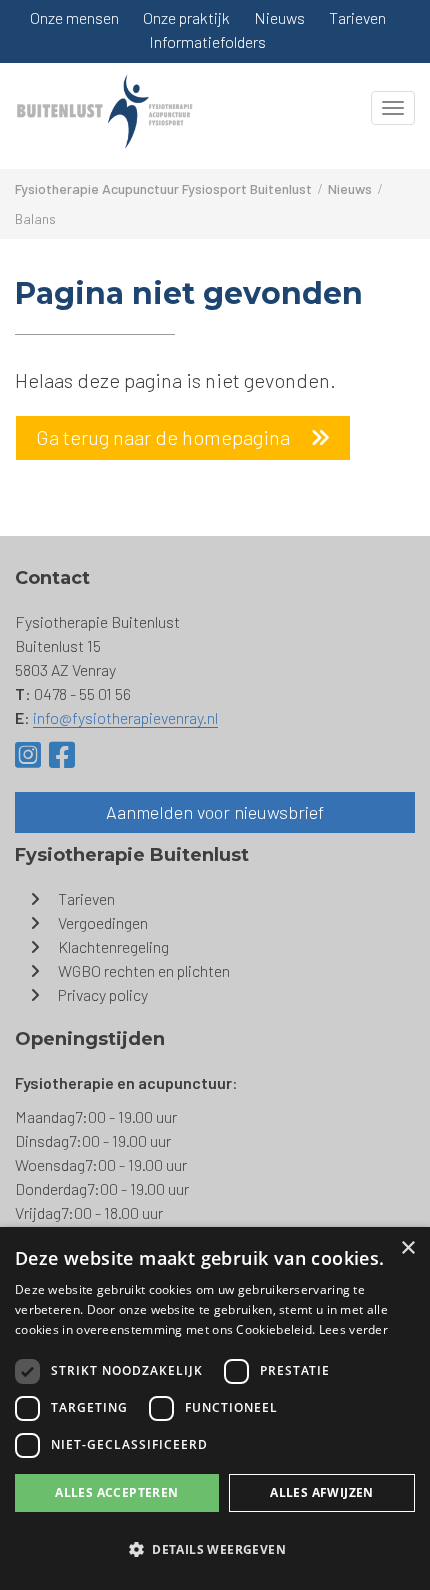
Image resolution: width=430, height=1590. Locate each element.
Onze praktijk (186, 17)
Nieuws (279, 17)
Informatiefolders (207, 41)
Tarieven (357, 17)
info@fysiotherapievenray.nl (125, 717)
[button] (215, 1550)
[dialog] (215, 1408)
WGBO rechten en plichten (144, 970)
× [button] (407, 1248)
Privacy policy (103, 994)
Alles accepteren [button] (116, 1492)
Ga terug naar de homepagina (163, 437)
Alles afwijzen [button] (322, 1492)
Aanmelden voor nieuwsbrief (215, 812)
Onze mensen (74, 17)
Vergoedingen (103, 922)
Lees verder (353, 1329)
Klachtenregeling (113, 946)
